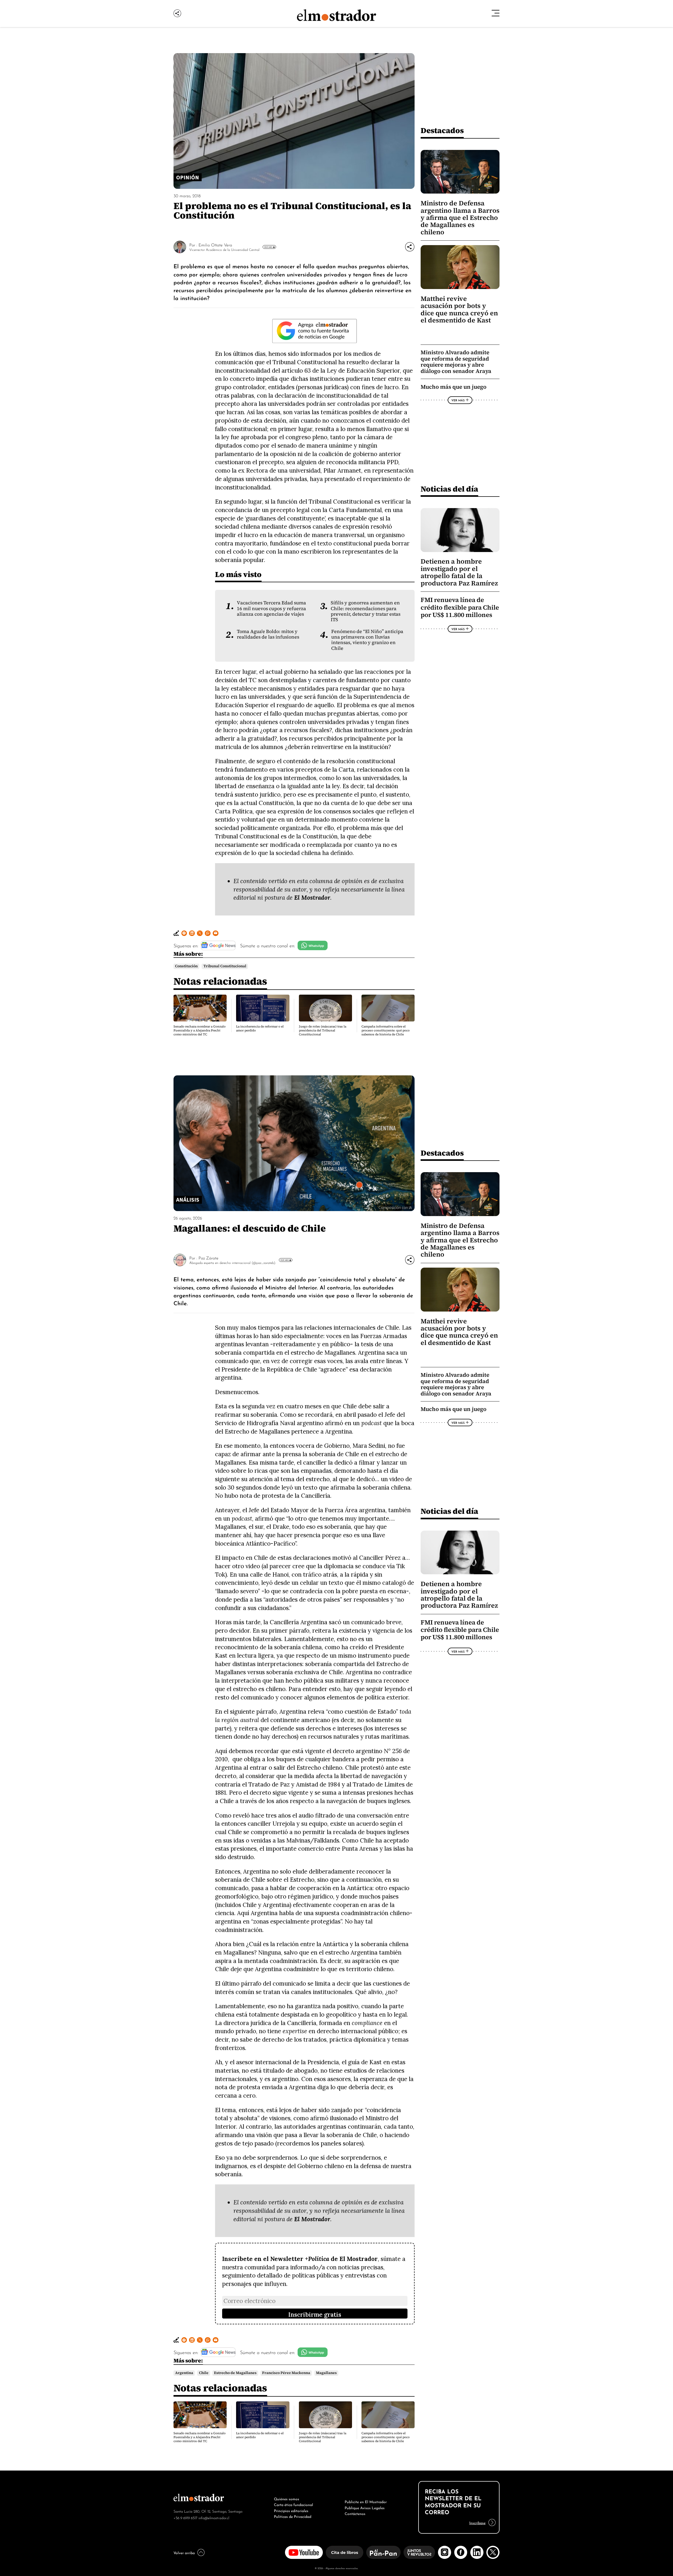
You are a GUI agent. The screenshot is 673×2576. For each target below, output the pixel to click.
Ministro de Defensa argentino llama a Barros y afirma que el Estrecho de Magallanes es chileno (460, 218)
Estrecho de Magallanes (235, 2373)
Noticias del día (449, 489)
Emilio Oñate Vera (215, 245)
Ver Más (268, 247)
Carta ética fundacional (294, 2504)
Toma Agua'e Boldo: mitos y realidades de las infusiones (268, 634)
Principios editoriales (291, 2510)
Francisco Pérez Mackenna (286, 2373)
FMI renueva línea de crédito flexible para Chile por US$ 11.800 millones (460, 607)
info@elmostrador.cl (214, 2517)
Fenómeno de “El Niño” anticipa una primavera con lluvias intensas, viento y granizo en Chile (367, 640)
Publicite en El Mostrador (366, 2501)
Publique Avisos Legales (365, 2507)
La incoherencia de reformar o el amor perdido (260, 1028)
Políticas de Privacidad (293, 2516)
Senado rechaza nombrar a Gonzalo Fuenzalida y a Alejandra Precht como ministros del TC (200, 1030)
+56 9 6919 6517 (185, 2517)
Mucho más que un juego (453, 387)
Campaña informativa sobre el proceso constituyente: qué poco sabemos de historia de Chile (386, 1030)
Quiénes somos (287, 2498)
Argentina (184, 2373)
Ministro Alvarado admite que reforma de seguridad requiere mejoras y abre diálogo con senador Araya (456, 362)
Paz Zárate (208, 1258)
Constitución (186, 966)
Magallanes (326, 2373)
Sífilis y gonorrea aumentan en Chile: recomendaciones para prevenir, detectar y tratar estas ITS (366, 611)
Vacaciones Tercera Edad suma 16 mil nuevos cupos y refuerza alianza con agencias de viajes (271, 608)
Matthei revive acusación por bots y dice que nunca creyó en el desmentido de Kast (459, 309)
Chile (204, 2373)
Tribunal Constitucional (225, 966)
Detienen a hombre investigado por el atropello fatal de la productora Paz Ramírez (459, 572)
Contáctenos (355, 2513)
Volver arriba (184, 2552)
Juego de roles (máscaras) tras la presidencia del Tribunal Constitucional (323, 1030)
